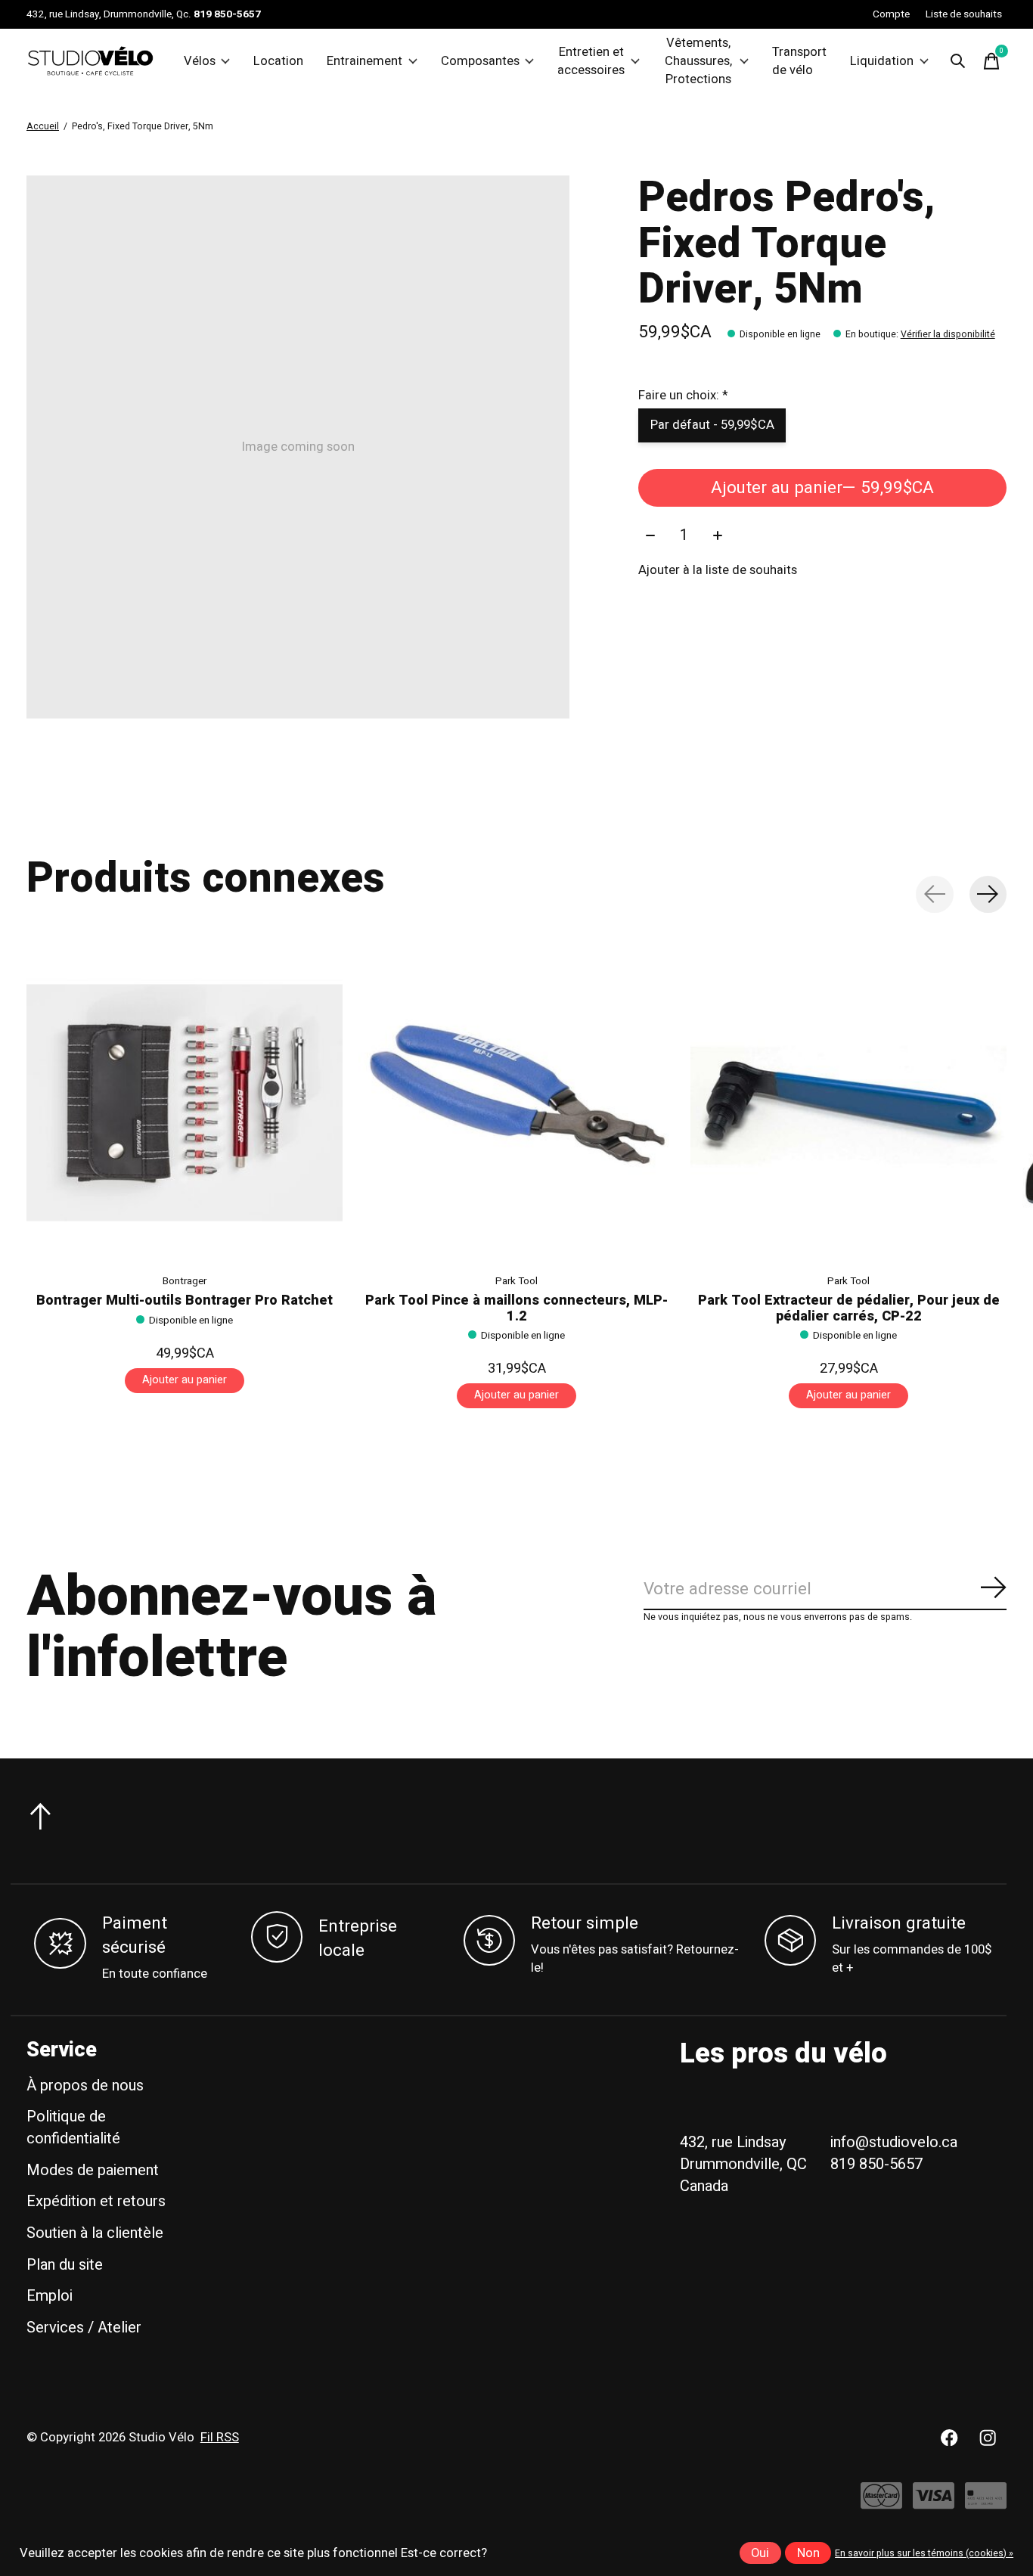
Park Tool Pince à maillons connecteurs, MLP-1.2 (516, 1308)
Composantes (480, 61)
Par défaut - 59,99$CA (712, 425)
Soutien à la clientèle (95, 2233)
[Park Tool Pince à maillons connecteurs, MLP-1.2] (516, 1103)
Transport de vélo (799, 61)
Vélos (200, 61)
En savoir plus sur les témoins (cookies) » (924, 2553)
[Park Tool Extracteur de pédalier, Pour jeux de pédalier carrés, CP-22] (848, 1103)
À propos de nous (85, 2086)
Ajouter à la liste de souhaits (718, 570)
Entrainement (364, 61)
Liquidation (882, 61)
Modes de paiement (93, 2170)
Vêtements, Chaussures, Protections (698, 61)
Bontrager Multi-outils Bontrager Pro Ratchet (185, 1300)
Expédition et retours (96, 2201)
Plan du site (65, 2265)
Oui (760, 2553)
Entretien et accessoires (591, 61)
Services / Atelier (84, 2328)
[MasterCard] (881, 2503)
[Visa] (934, 2503)
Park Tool (516, 1281)
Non (808, 2553)
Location (278, 61)
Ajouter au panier (822, 488)
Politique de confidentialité (73, 2128)
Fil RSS (220, 2438)
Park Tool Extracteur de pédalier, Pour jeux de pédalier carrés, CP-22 (849, 1308)
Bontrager (185, 1281)
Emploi (50, 2296)
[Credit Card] (986, 2503)
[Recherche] (958, 61)
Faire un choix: (683, 396)
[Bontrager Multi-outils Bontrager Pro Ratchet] (185, 1103)
